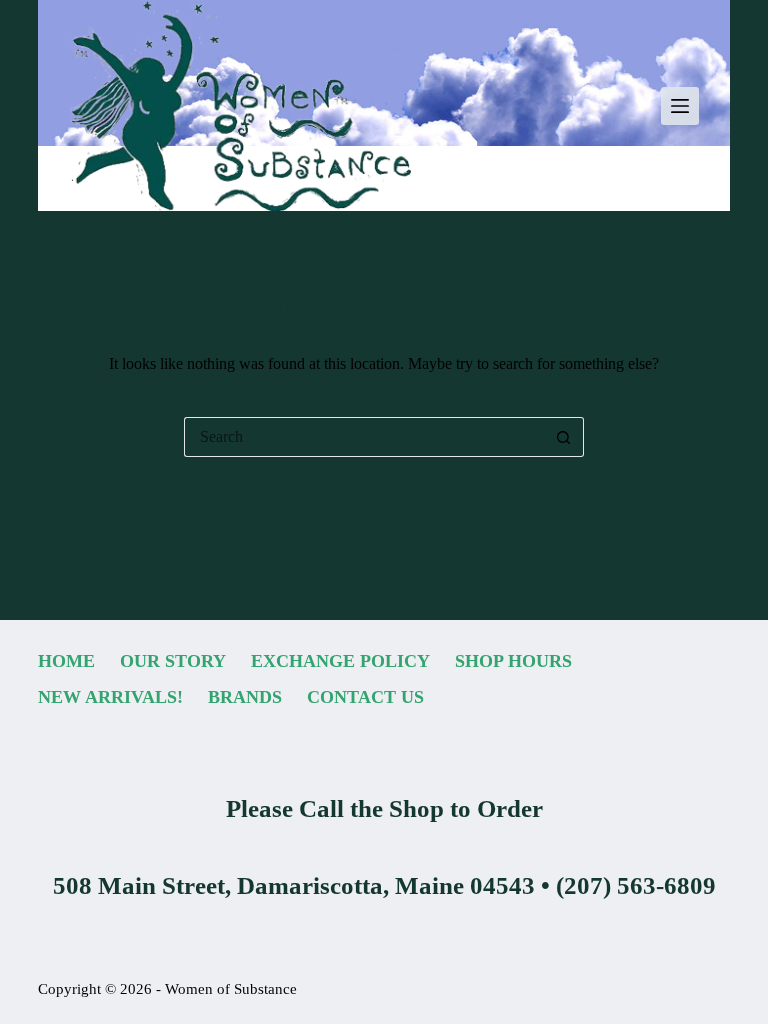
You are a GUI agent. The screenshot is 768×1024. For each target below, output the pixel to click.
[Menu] (680, 106)
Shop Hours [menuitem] (513, 661)
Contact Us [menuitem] (365, 697)
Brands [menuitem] (245, 697)
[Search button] (564, 437)
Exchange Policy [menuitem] (340, 661)
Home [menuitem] (66, 661)
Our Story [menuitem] (173, 661)
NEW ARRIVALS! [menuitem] (110, 697)
